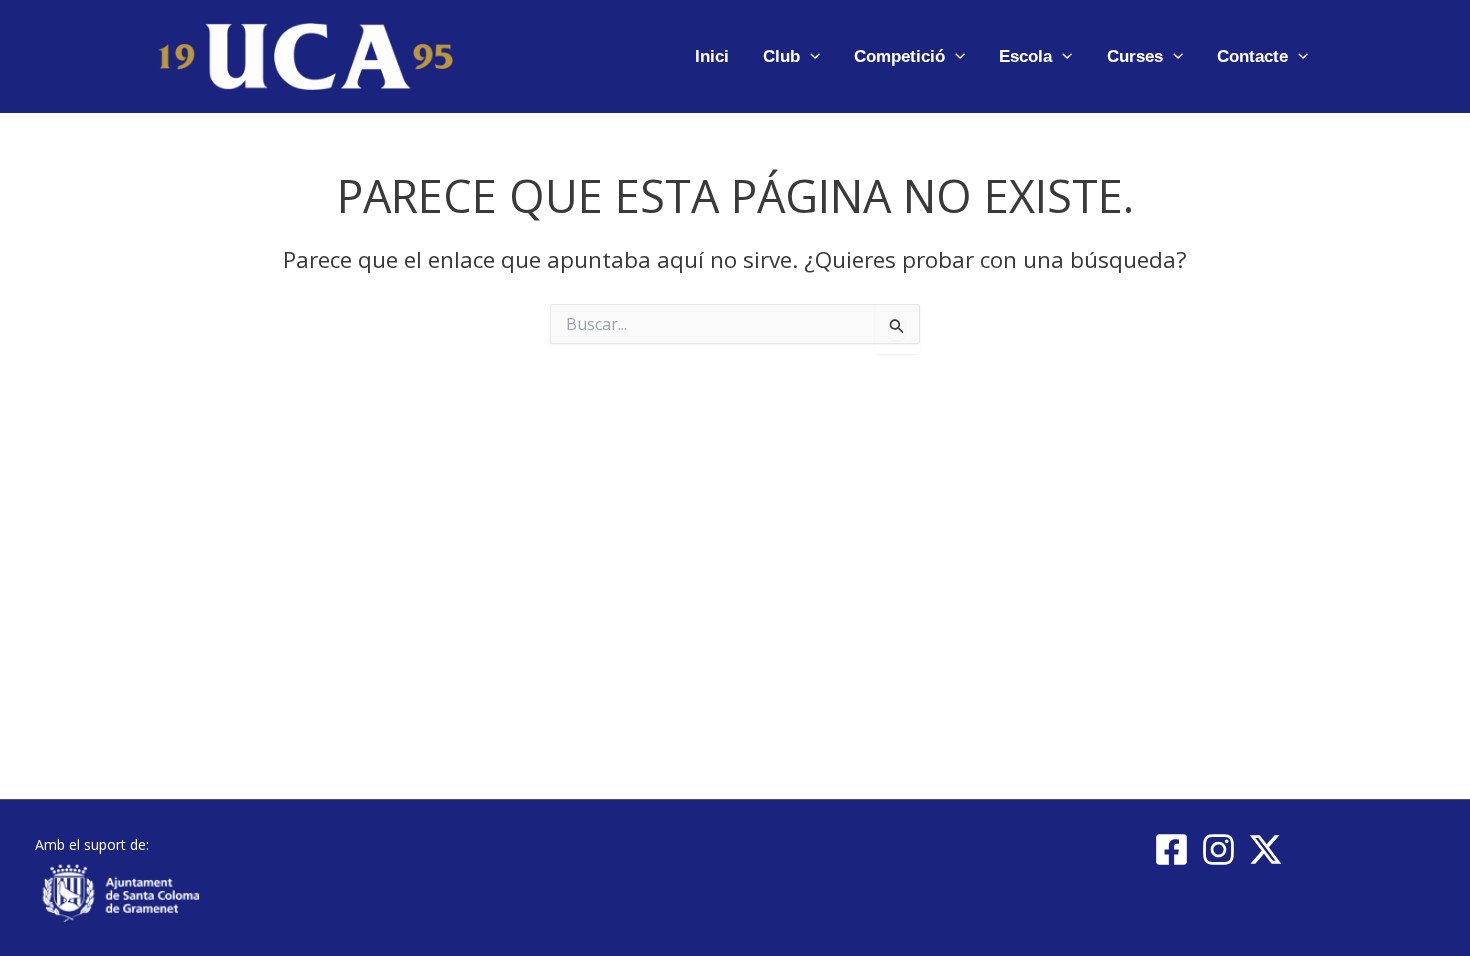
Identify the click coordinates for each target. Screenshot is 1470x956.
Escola (1025, 56)
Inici (712, 56)
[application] (810, 56)
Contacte (1252, 56)
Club (781, 56)
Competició (899, 56)
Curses (1135, 56)
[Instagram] (1218, 849)
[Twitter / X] (1265, 849)
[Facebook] (1171, 849)
